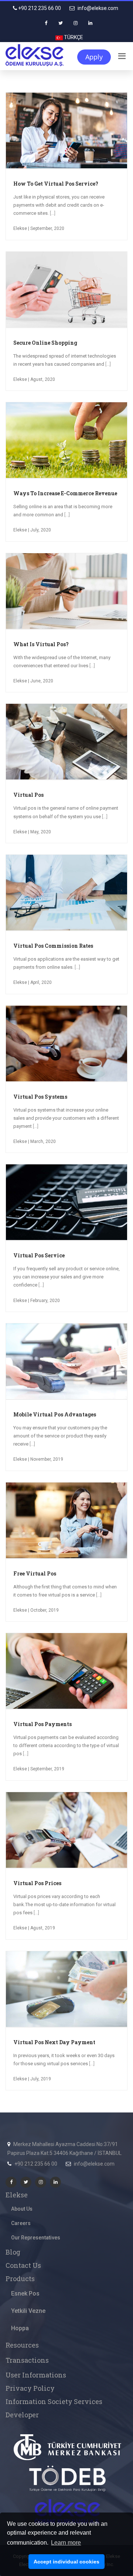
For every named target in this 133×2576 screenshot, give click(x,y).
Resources (22, 2345)
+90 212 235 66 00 (39, 8)
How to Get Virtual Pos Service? (56, 184)
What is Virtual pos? (41, 644)
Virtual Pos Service (39, 1255)
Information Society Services (54, 2401)
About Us (22, 2209)
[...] (53, 213)
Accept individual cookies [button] (66, 2562)
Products (20, 2279)
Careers (21, 2223)
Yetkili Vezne (28, 2311)
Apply (94, 57)
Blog (13, 2252)
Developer (22, 2415)
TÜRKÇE (73, 37)
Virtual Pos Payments (42, 1724)
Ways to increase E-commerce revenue (65, 493)
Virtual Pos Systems (40, 1097)
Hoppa (20, 2328)
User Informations (36, 2375)
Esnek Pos (25, 2293)
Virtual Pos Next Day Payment (54, 2042)
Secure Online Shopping (45, 343)
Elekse (17, 2195)
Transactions (27, 2360)
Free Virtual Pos (35, 1573)
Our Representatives (36, 2238)
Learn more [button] (66, 2543)
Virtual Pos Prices (37, 1883)
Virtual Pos (28, 795)
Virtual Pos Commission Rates (53, 946)
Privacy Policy (30, 2388)
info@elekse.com (98, 8)
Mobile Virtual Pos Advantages (55, 1414)
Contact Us (23, 2265)
